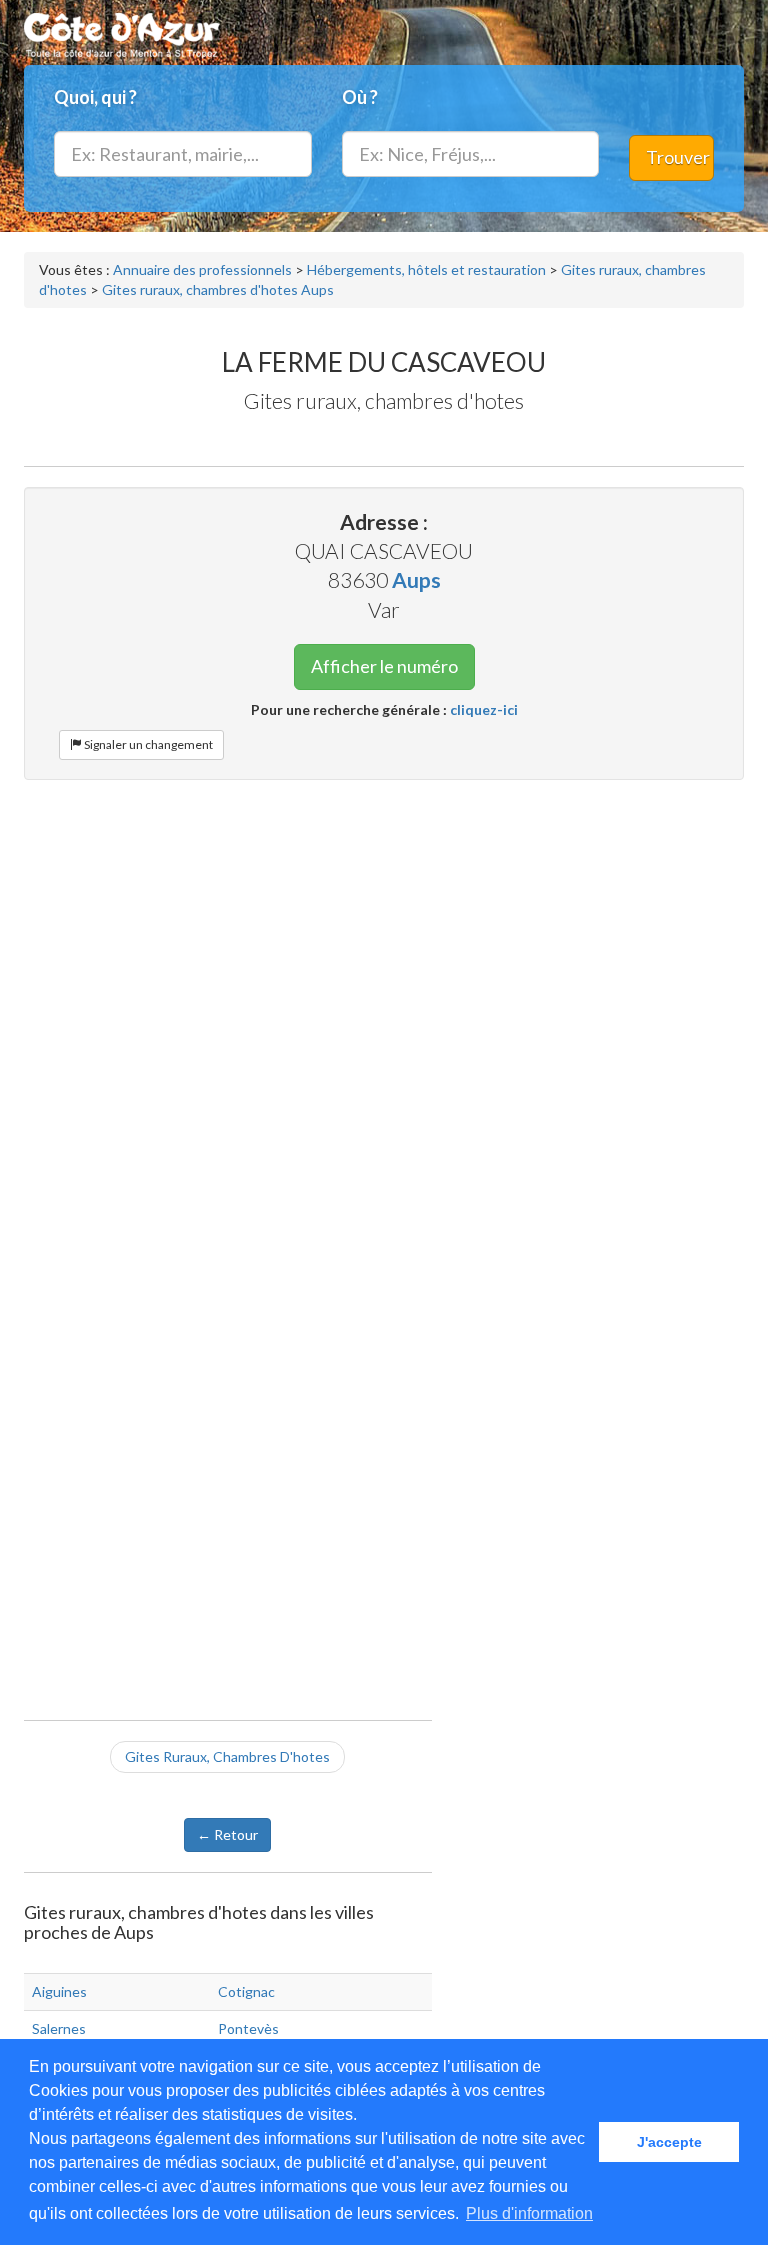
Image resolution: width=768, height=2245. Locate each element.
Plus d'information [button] (529, 2213)
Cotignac (246, 1991)
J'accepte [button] (669, 2142)
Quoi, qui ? (95, 97)
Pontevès (248, 2028)
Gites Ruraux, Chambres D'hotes (227, 1756)
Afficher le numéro (384, 666)
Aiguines (59, 1991)
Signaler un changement (147, 744)
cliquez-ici (484, 709)
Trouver (678, 157)
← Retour (227, 1834)
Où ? (360, 97)
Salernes (59, 2028)
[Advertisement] (384, 940)
